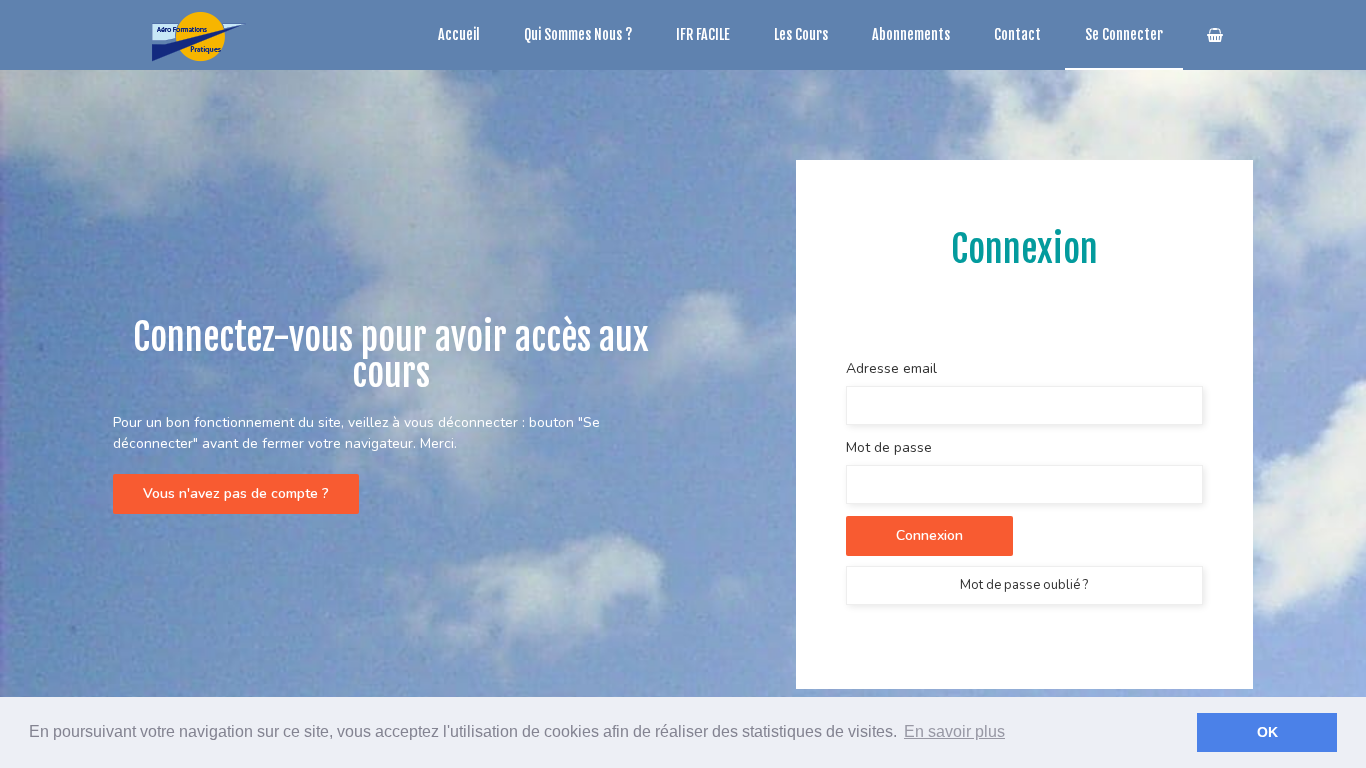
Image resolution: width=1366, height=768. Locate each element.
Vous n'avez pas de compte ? (236, 493)
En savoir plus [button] (954, 731)
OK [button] (1267, 732)
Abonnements (911, 34)
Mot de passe (889, 447)
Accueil (459, 34)
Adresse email (891, 368)
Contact (1017, 34)
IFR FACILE (703, 34)
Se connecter (1124, 34)
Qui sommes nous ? (578, 34)
